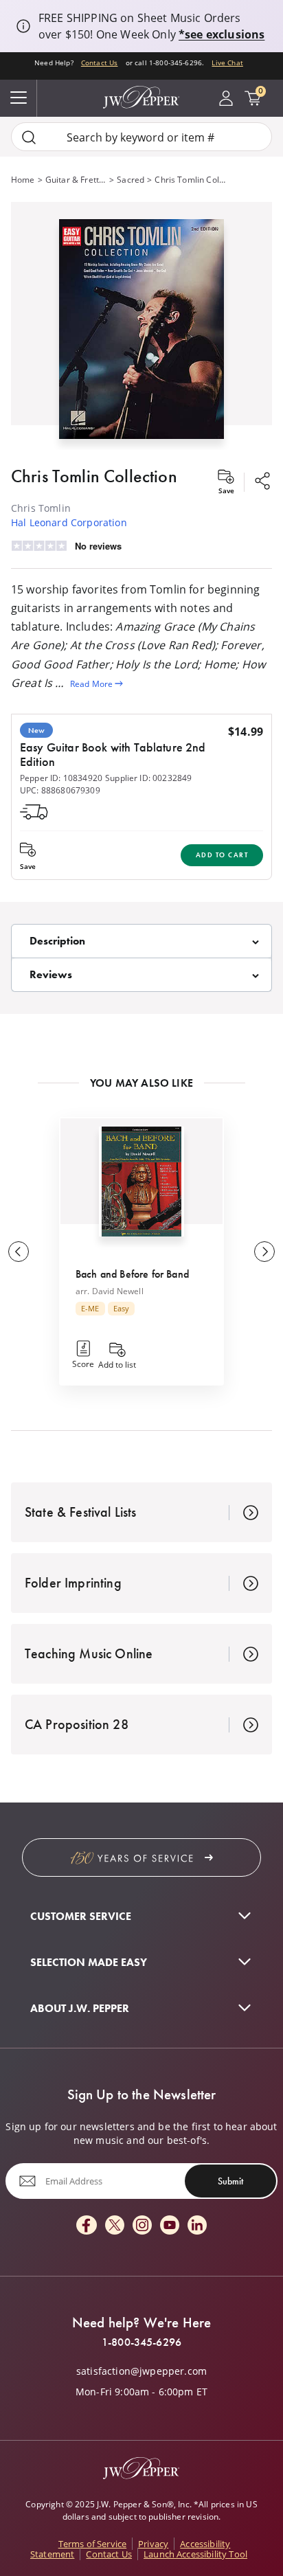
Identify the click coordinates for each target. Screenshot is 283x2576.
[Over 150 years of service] (141, 1857)
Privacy (153, 2544)
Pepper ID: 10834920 (61, 778)
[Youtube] (170, 2226)
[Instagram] (142, 2226)
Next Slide (264, 1252)
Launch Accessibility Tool (195, 2554)
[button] (141, 326)
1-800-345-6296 (141, 2342)
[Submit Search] (29, 137)
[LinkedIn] (197, 2226)
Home (23, 179)
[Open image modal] (141, 334)
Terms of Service (93, 2544)
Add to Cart (222, 855)
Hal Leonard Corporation (69, 522)
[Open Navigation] (19, 98)
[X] (115, 2226)
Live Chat (227, 63)
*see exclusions (222, 34)
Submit (230, 2181)
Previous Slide (19, 1252)
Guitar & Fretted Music (76, 179)
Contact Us (100, 63)
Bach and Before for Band (132, 1274)
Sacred (131, 179)
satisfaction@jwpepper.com (141, 2371)
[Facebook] (87, 2226)
